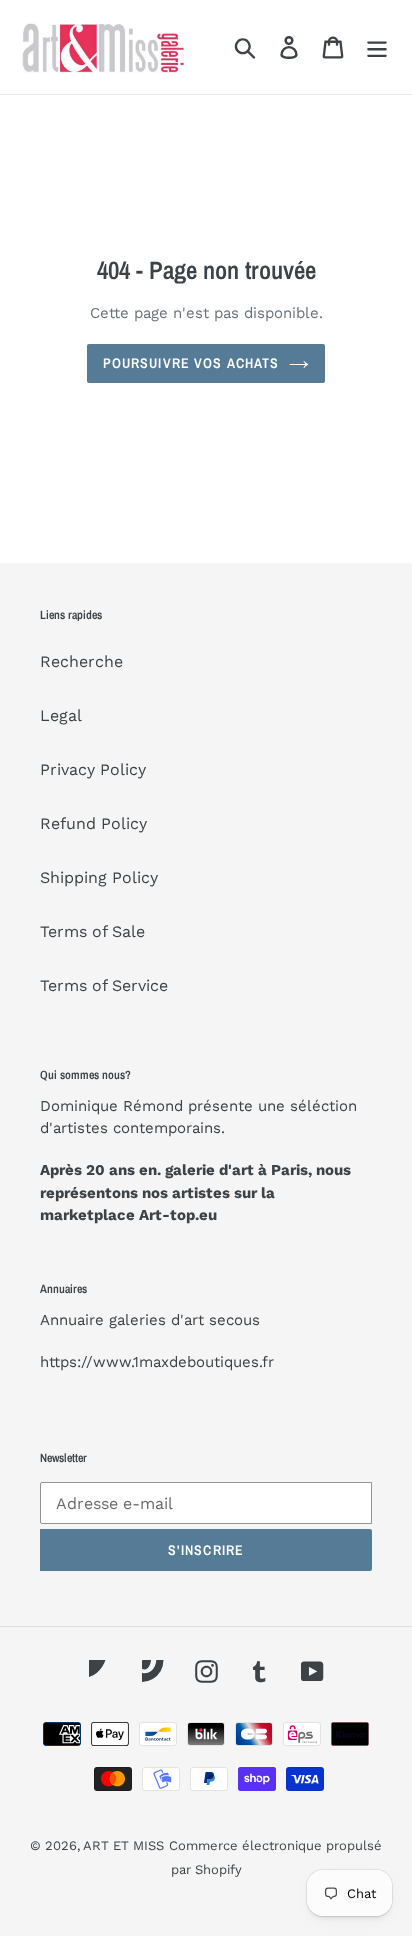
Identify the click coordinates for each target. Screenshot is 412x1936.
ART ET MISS (123, 1845)
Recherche (81, 661)
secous (234, 1320)
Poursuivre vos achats (191, 363)
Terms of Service (104, 985)
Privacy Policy (93, 769)
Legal (61, 715)
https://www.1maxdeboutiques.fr (157, 1362)
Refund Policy (93, 823)
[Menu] (377, 47)
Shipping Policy (99, 877)
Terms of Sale (92, 931)
